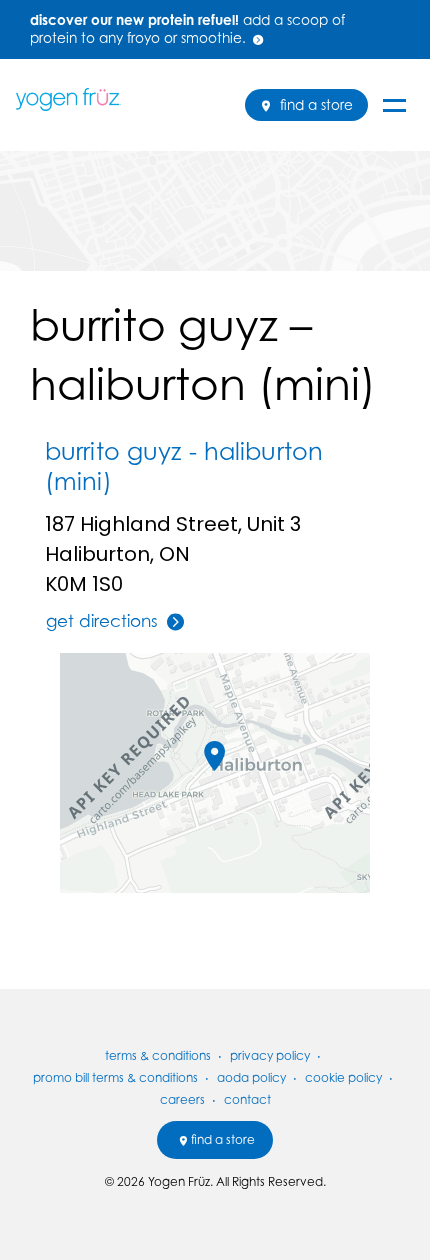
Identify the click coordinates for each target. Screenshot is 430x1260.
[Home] (76, 99)
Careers (182, 1099)
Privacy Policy (270, 1055)
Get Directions (102, 621)
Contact (247, 1099)
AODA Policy (251, 1077)
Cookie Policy (343, 1077)
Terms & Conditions (158, 1055)
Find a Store (314, 105)
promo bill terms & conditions (115, 1077)
